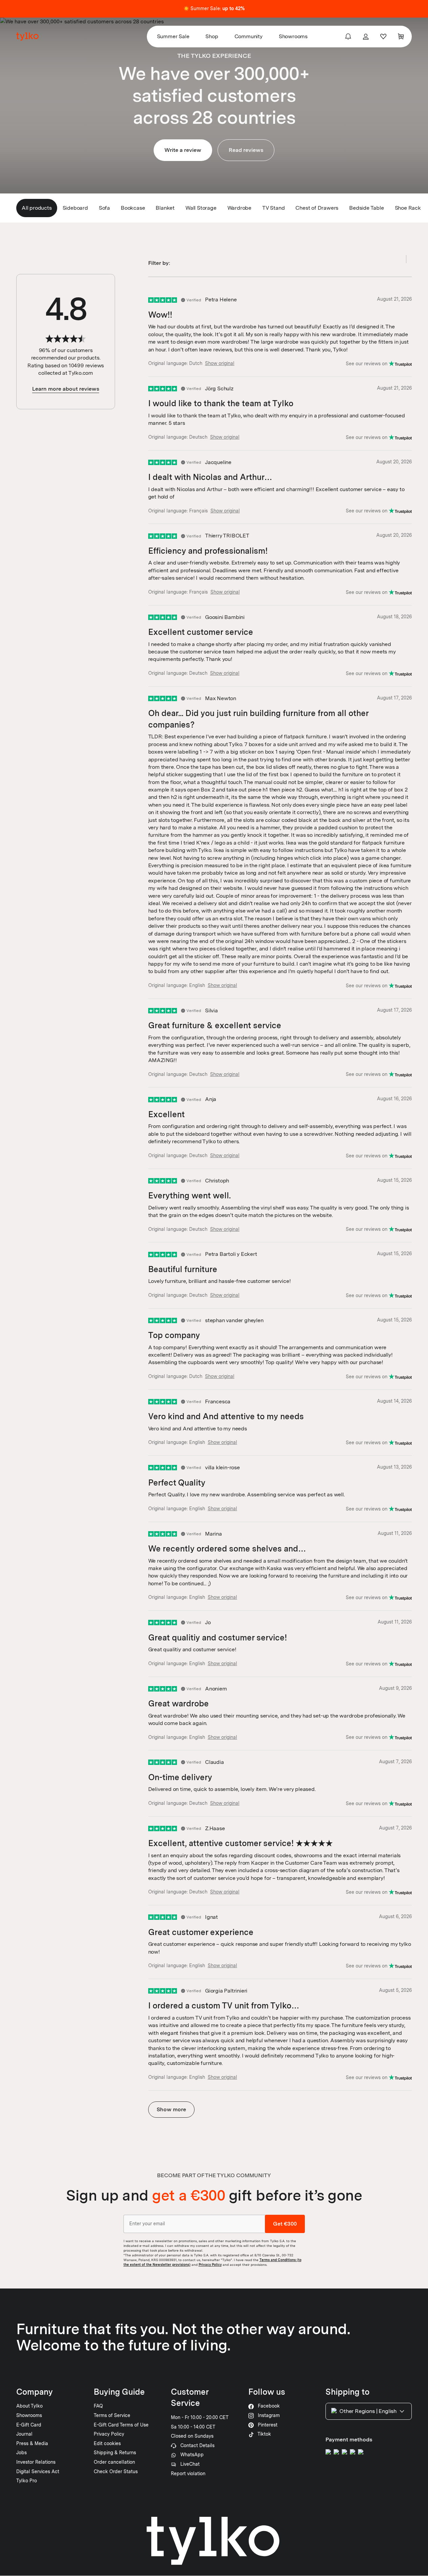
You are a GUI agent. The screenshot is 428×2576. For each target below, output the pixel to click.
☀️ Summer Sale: (214, 8)
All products (37, 208)
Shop (212, 36)
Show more (171, 2109)
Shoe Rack (408, 208)
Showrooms (293, 36)
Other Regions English (368, 2411)
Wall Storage (201, 208)
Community (249, 36)
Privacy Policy (210, 2264)
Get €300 (285, 2224)
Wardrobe (239, 208)
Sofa (104, 208)
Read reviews (246, 150)
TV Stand (273, 208)
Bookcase (133, 208)
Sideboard (75, 208)
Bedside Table (366, 208)
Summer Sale (173, 36)
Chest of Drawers (317, 208)
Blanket (165, 208)
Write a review (183, 150)
